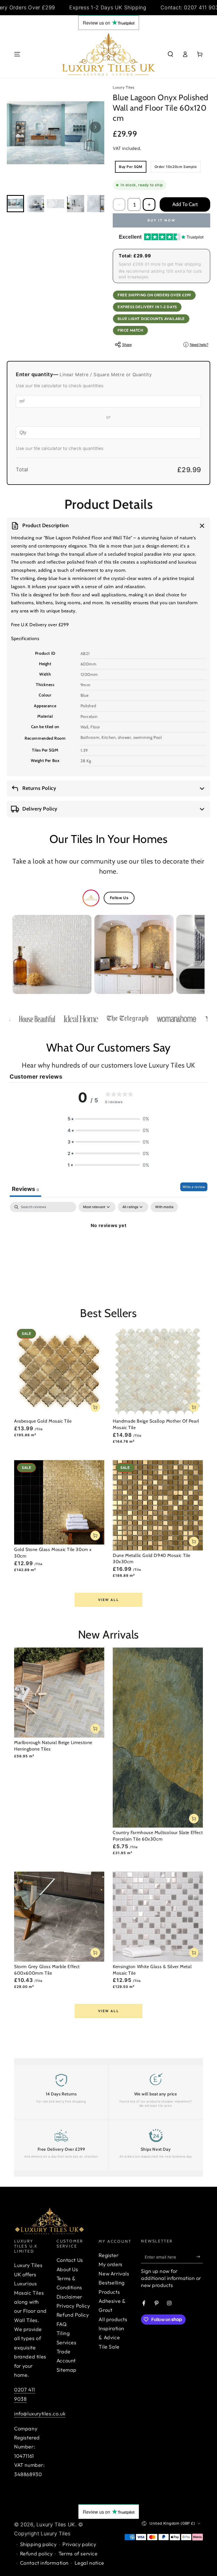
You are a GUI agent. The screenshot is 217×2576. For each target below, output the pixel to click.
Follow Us (119, 898)
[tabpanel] (108, 1244)
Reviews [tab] (25, 1189)
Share (127, 345)
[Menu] (17, 54)
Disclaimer (69, 2297)
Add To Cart (185, 204)
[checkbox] (164, 1207)
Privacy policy (79, 2544)
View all (108, 1600)
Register (108, 2255)
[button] (170, 54)
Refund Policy (73, 2315)
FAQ (62, 2324)
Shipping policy (38, 2544)
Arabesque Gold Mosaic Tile (43, 1421)
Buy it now (162, 220)
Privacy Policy (73, 2306)
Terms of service (78, 2554)
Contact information (44, 2563)
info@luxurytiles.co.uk (40, 2414)
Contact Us (70, 2260)
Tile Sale (109, 2347)
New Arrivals (114, 2274)
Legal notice (89, 2563)
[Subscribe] (200, 2257)
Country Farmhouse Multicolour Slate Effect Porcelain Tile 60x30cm (158, 1836)
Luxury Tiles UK (56, 2524)
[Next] (95, 127)
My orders (110, 2264)
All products (113, 2319)
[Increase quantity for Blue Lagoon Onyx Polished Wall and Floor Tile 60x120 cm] (149, 204)
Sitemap (67, 2370)
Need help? (197, 345)
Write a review (194, 1187)
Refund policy (36, 2554)
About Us (67, 2269)
